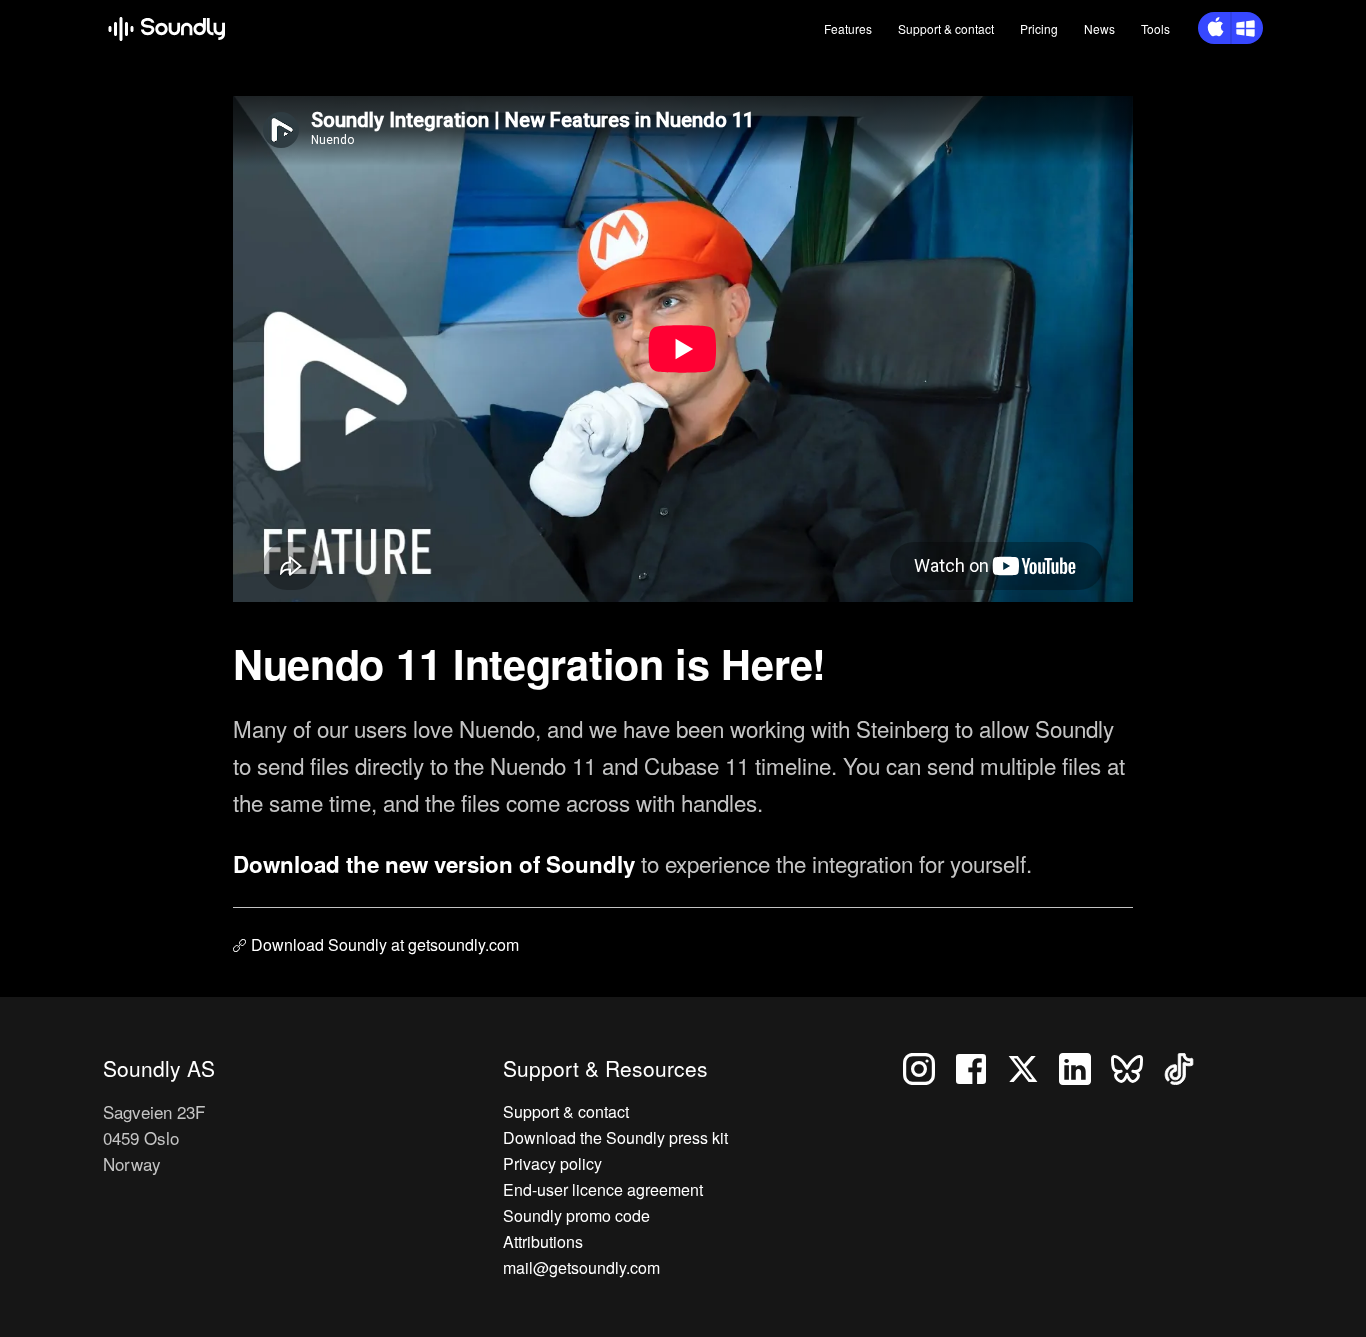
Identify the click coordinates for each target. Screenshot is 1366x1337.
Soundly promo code (576, 1215)
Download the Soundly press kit (615, 1137)
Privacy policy (552, 1163)
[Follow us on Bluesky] (1137, 1066)
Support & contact (566, 1111)
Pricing (1039, 28)
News (1099, 28)
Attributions (543, 1241)
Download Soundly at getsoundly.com (385, 944)
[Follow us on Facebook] (979, 1066)
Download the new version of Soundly (437, 864)
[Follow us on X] (1031, 1066)
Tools (1155, 28)
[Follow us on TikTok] (1187, 1066)
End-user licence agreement (603, 1189)
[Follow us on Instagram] (927, 1066)
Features (848, 28)
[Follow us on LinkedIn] (1083, 1066)
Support (946, 28)
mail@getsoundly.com (581, 1267)
